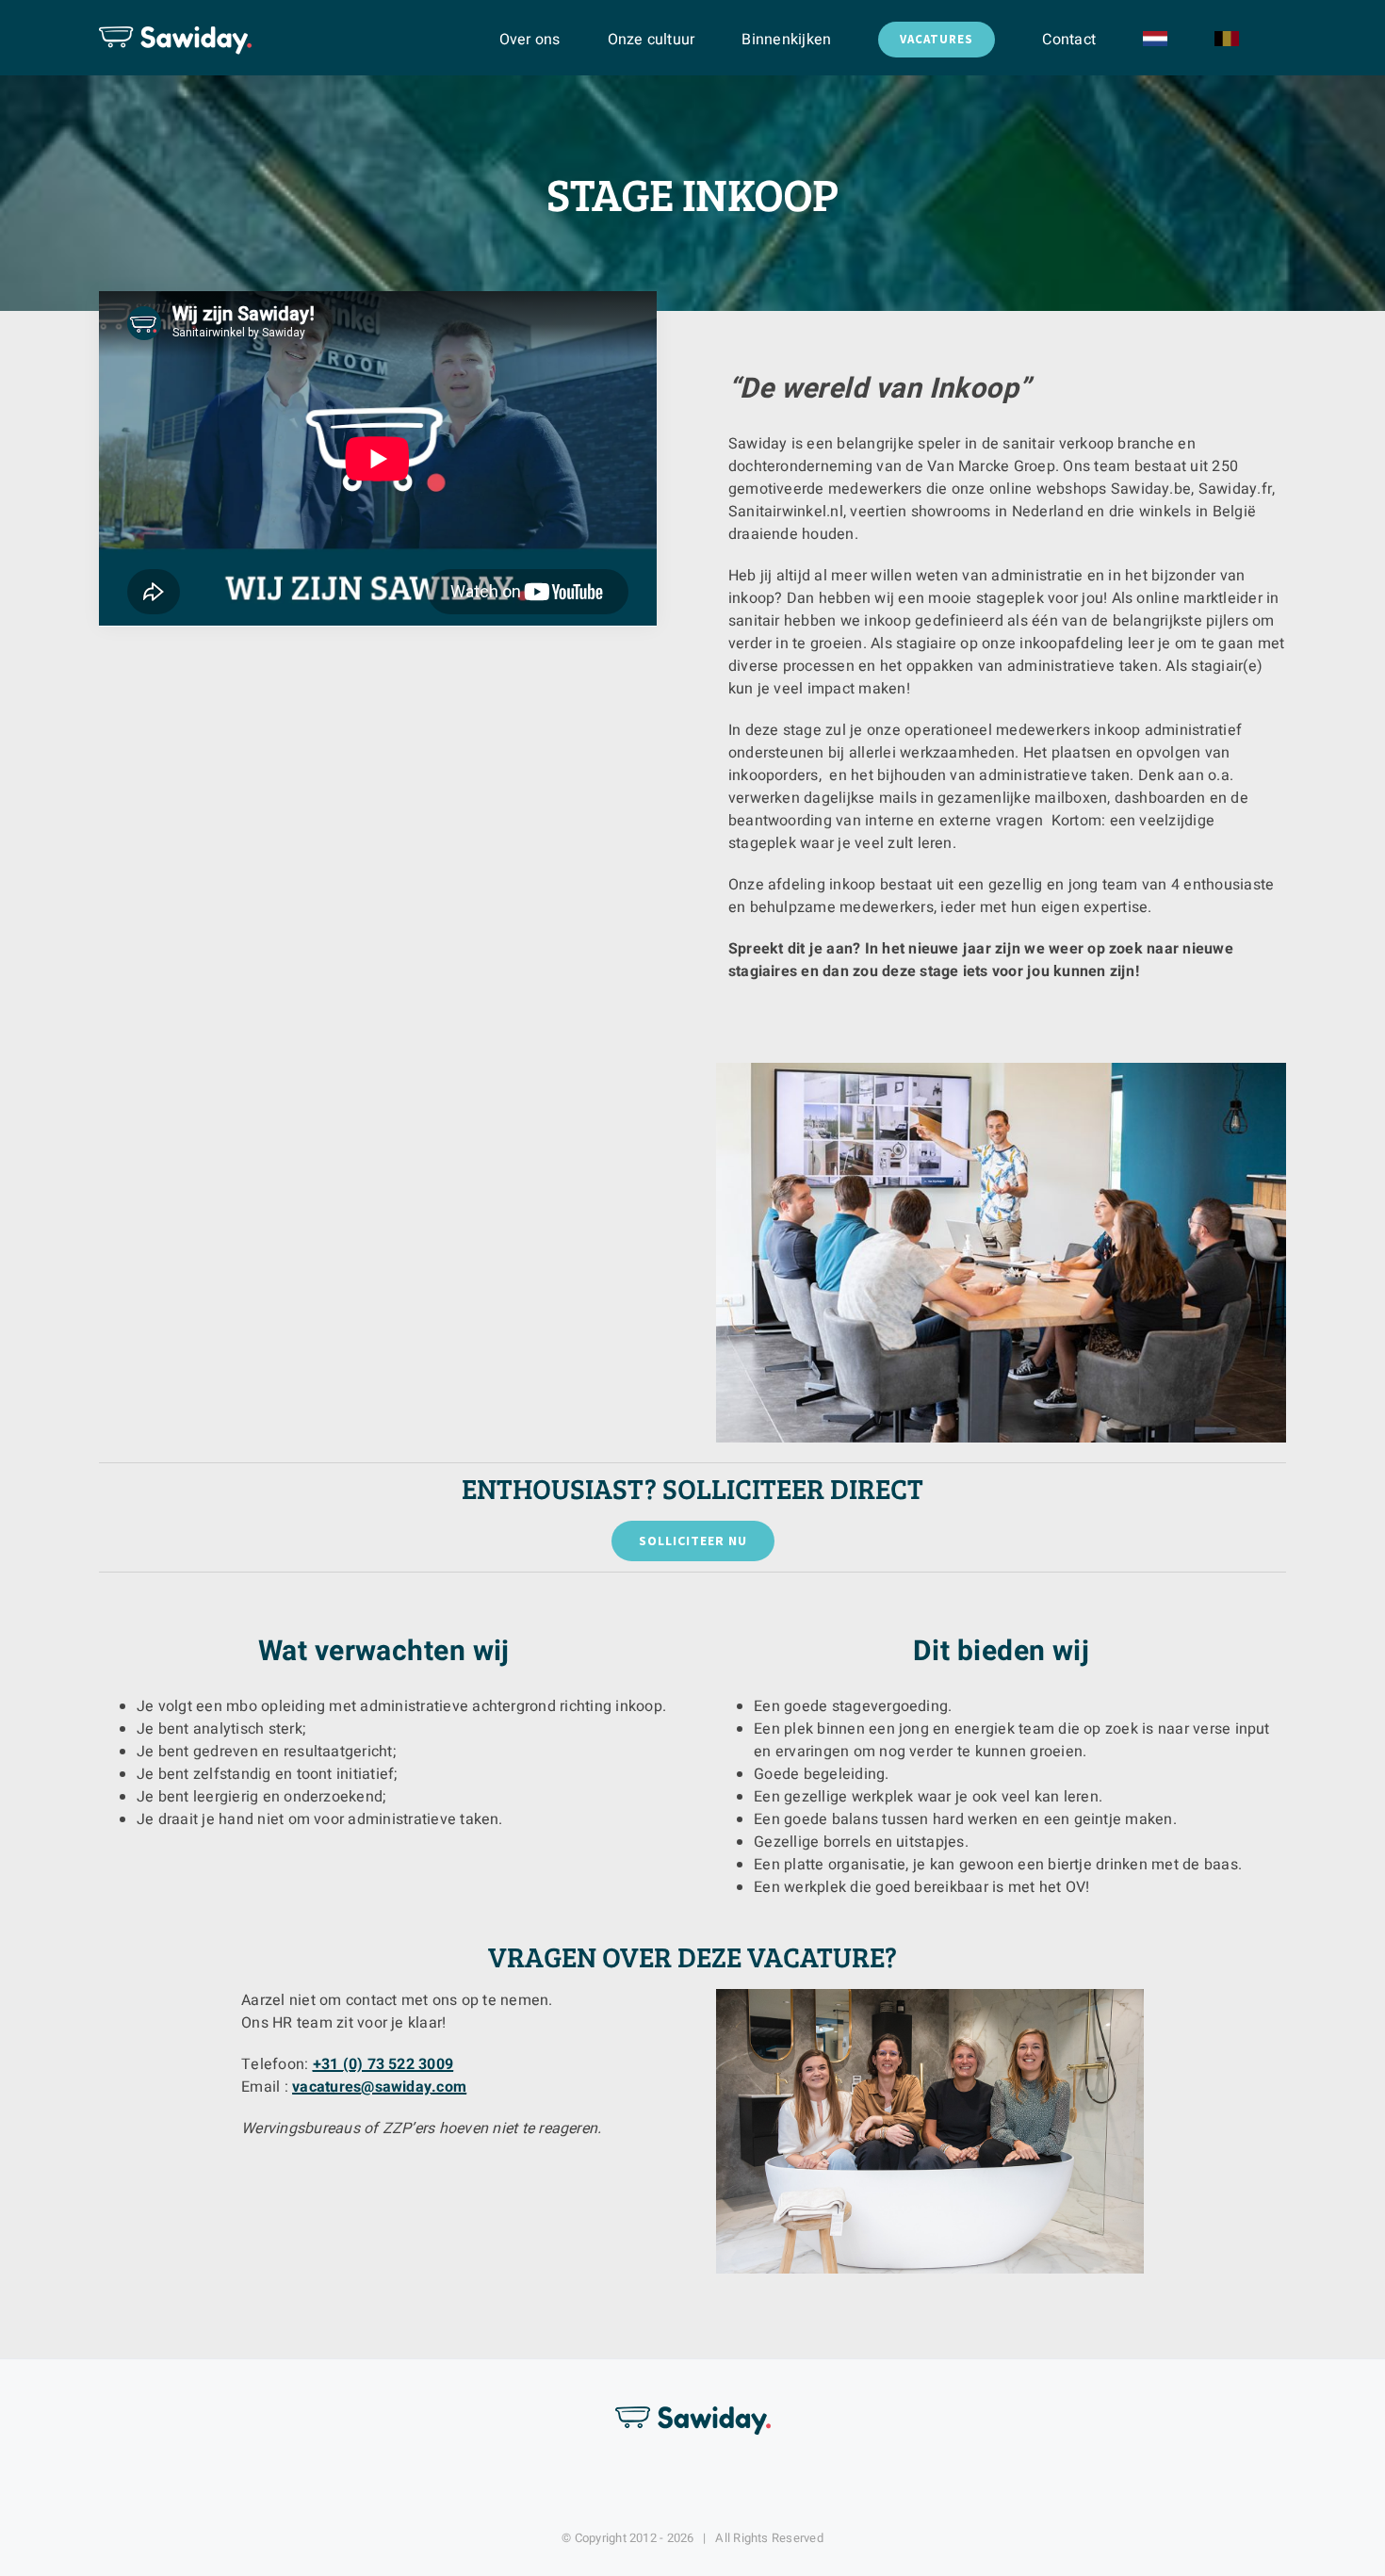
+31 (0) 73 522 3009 (383, 2064)
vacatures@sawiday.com (379, 2087)
